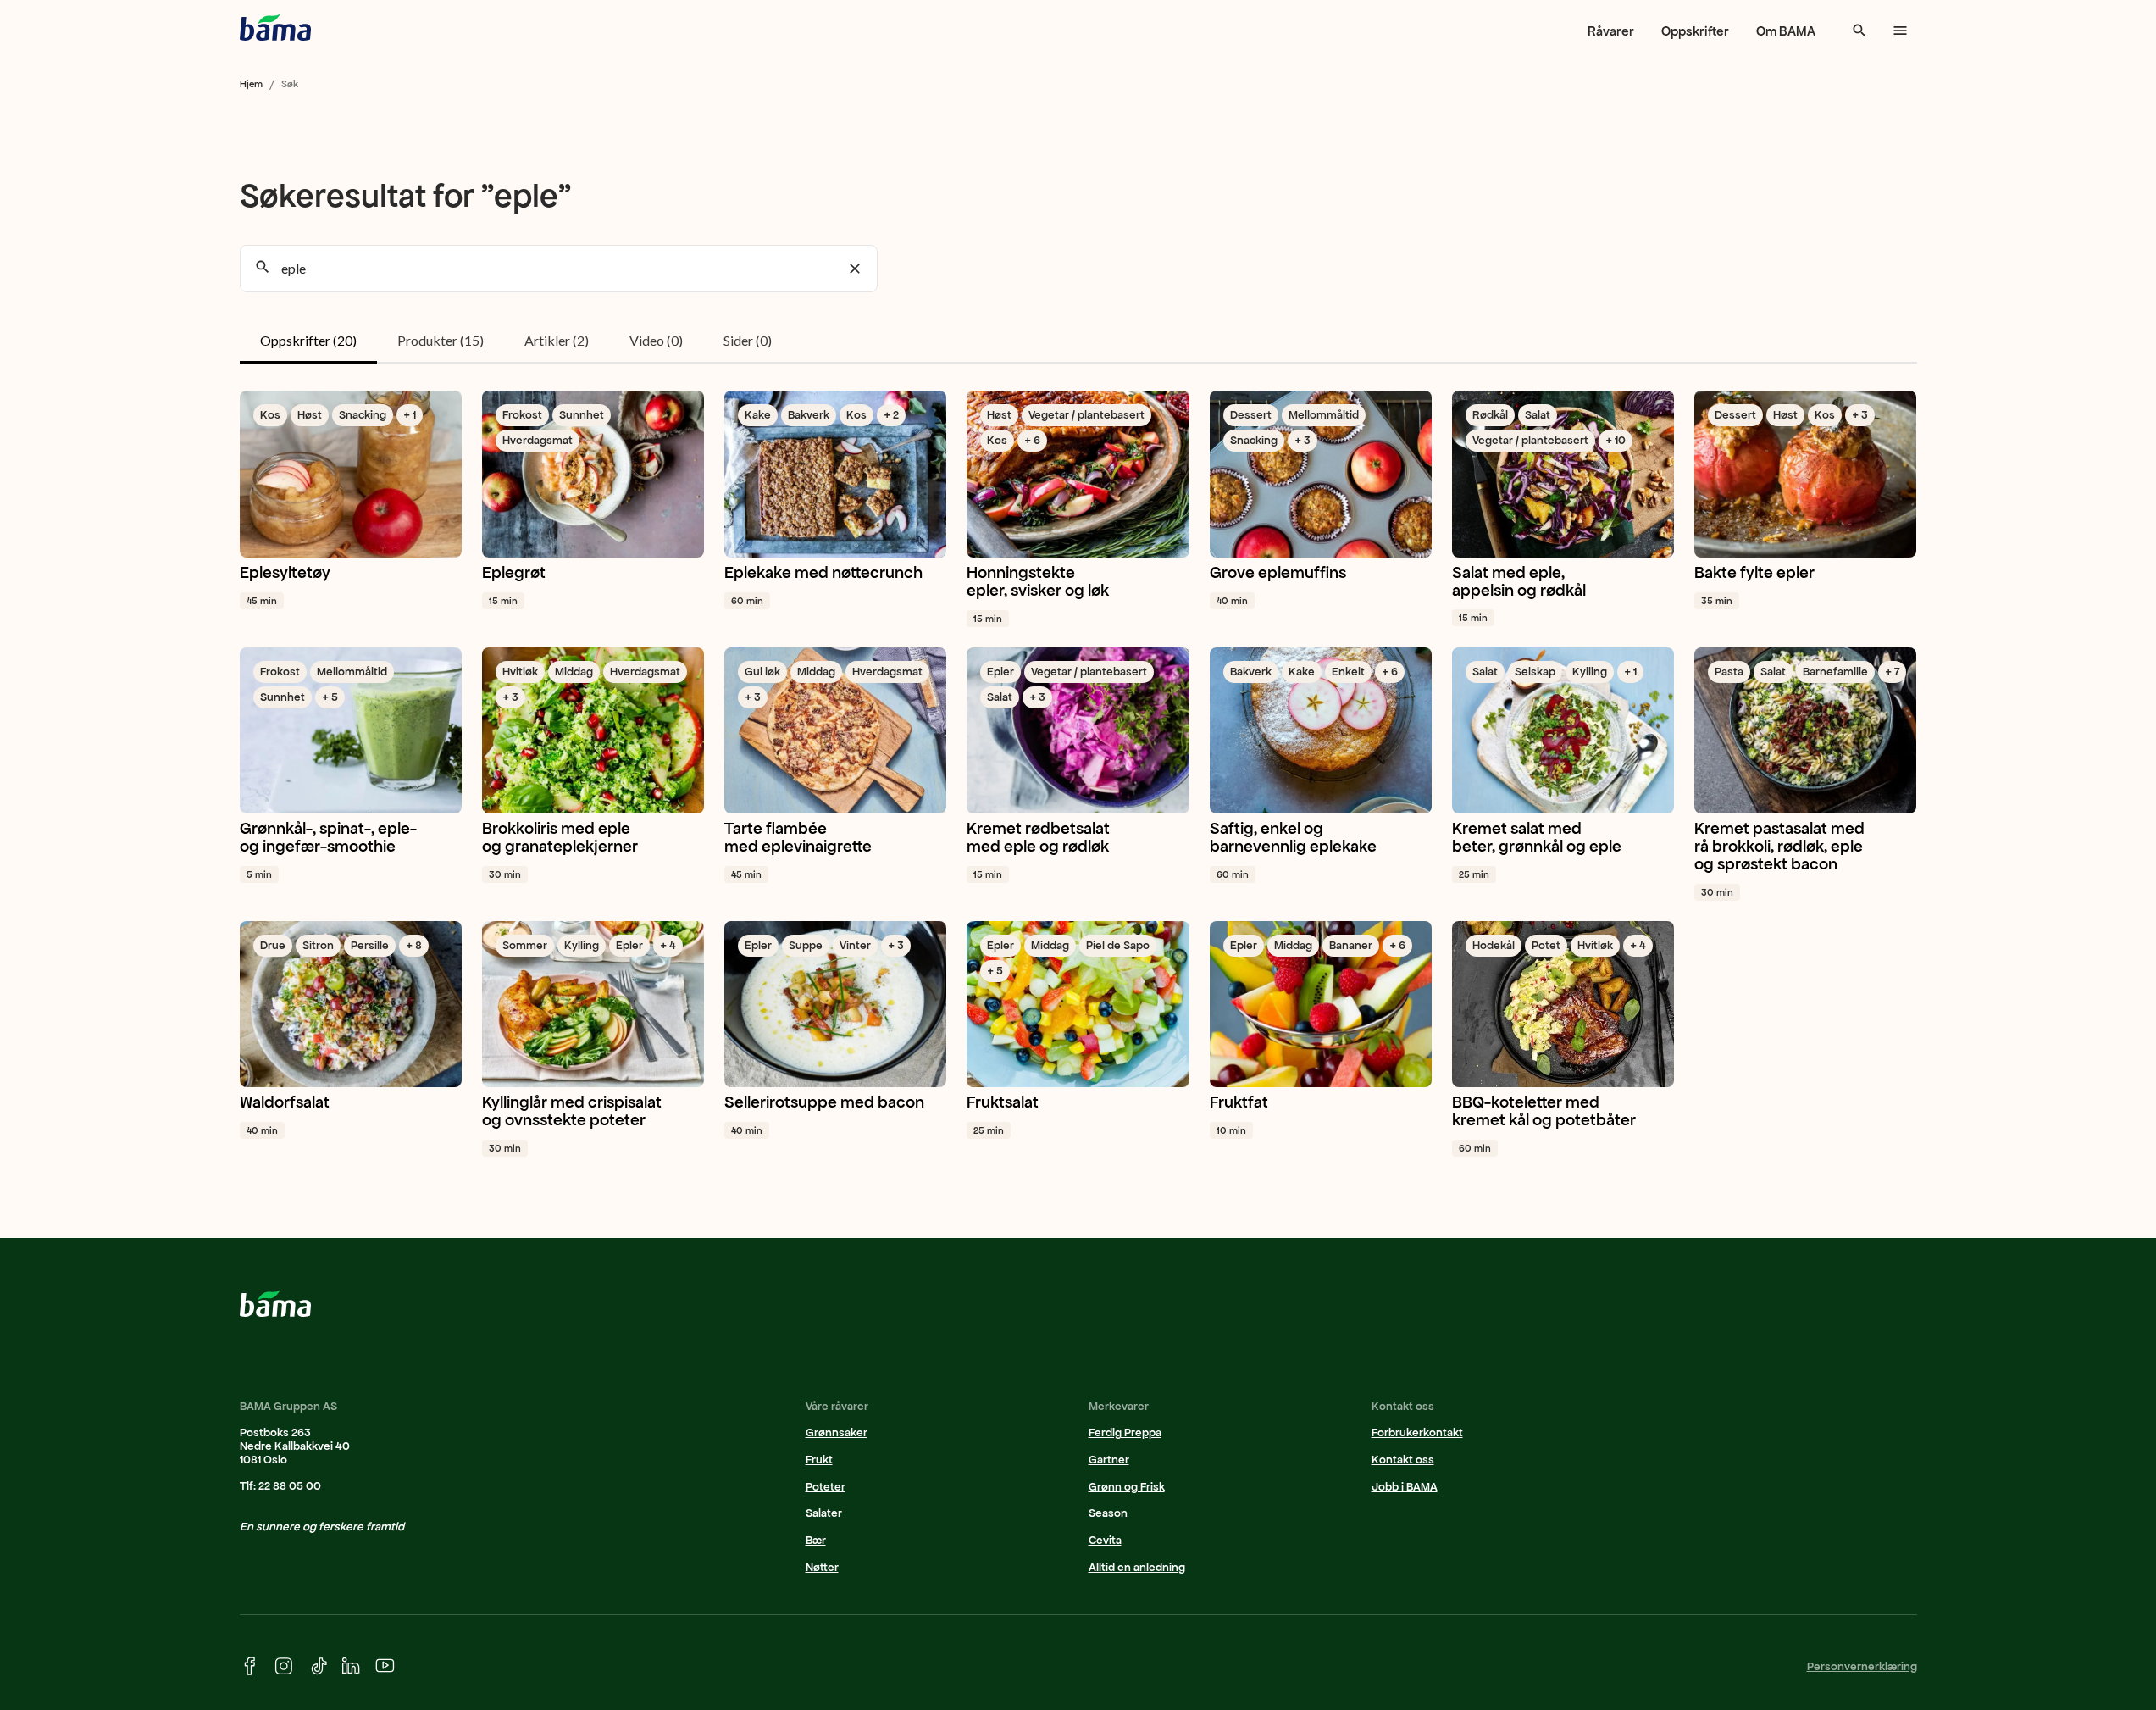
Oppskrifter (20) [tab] (308, 340)
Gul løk (762, 672)
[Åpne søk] (1859, 31)
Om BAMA (1786, 31)
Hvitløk (520, 672)
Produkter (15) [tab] (441, 340)
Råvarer (1611, 31)
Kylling (1590, 672)
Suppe (806, 945)
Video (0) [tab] (656, 340)
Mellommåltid (1324, 415)
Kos (270, 415)
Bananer (1351, 945)
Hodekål (1494, 945)
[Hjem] (275, 27)
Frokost (522, 415)
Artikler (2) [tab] (557, 340)
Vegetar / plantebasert (1086, 415)
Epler (1000, 672)
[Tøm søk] (855, 269)
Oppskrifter (1695, 31)
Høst (310, 415)
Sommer (525, 945)
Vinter (855, 945)
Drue (273, 945)
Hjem (251, 84)
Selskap (1535, 672)
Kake (758, 415)
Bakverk (809, 415)
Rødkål (1490, 415)
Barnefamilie (1835, 672)
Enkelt (1348, 672)
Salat (1538, 415)
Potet (1546, 945)
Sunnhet (582, 415)
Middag (574, 672)
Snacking (363, 415)
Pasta (1729, 672)
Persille (370, 945)
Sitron (318, 945)
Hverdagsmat (538, 440)
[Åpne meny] (1900, 31)
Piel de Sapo (1118, 945)
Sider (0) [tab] (748, 340)
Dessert (1251, 415)
